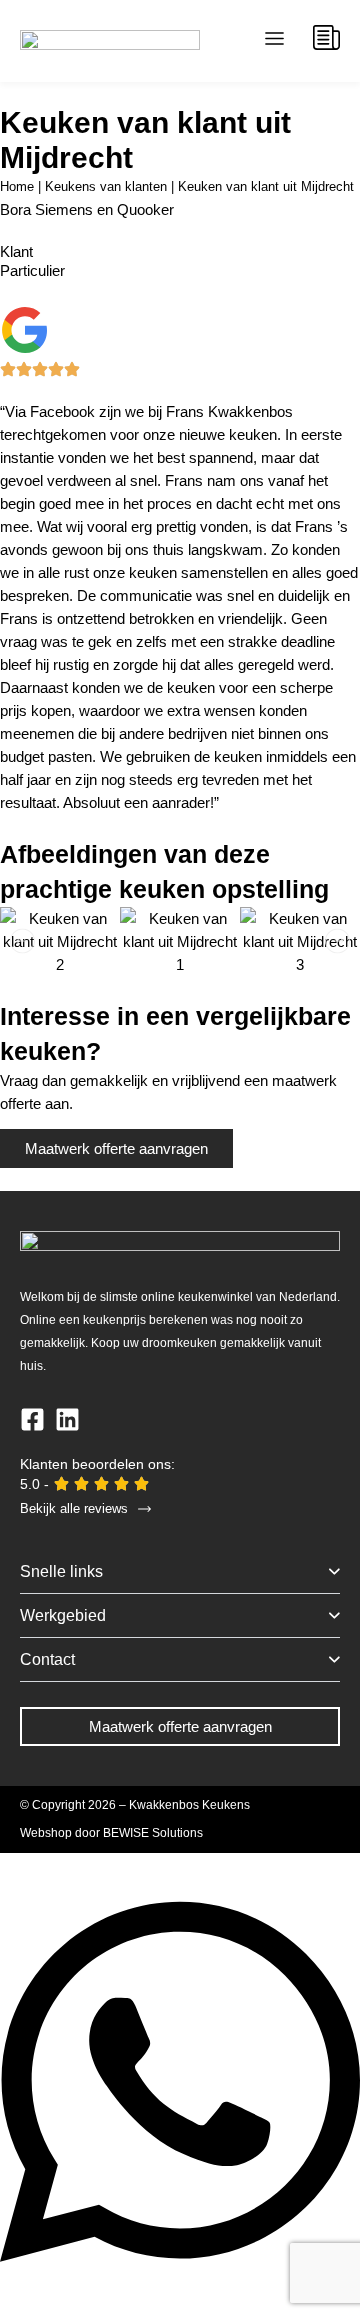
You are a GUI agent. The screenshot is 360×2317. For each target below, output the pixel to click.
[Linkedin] (67, 1419)
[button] (275, 41)
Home (17, 186)
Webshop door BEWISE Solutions (111, 1833)
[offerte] (326, 37)
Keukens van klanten (106, 186)
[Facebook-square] (32, 1419)
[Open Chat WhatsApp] (180, 2282)
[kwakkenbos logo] (110, 41)
